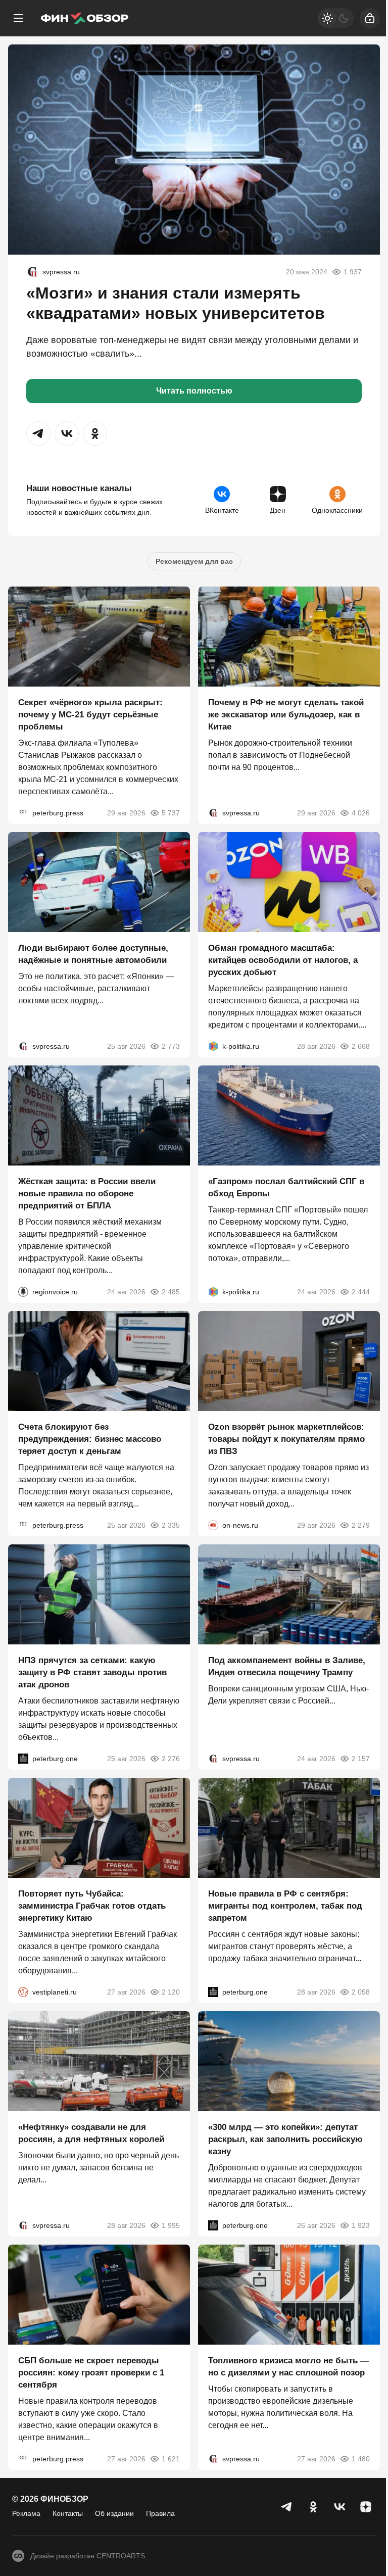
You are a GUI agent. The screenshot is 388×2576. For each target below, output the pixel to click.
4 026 (361, 813)
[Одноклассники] (313, 2507)
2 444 (361, 1292)
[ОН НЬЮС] (213, 1525)
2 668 (361, 1046)
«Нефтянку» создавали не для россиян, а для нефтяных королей (91, 2133)
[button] (38, 433)
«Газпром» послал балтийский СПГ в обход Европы (286, 1187)
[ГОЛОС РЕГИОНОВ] (23, 1292)
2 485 (171, 1292)
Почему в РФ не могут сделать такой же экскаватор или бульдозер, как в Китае (286, 715)
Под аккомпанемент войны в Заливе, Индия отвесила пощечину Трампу (287, 1666)
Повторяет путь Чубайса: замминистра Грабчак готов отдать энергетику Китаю (92, 1906)
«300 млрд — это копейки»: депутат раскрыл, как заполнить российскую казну (285, 2139)
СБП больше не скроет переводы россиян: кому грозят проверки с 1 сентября (91, 2373)
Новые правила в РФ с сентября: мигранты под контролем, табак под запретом (285, 1906)
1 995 (171, 2225)
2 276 (171, 1759)
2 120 (171, 1992)
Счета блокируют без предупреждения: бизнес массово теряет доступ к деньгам (90, 1439)
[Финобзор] (84, 18)
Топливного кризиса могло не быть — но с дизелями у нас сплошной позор (288, 2367)
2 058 (361, 1992)
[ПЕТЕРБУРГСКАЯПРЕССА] (23, 813)
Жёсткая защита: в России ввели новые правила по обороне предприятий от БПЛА (87, 1194)
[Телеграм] (287, 2507)
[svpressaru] (32, 272)
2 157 (361, 1759)
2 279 (361, 1525)
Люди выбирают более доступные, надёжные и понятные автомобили (93, 954)
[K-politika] (213, 1046)
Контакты (68, 2513)
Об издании (114, 2513)
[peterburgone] (23, 1759)
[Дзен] (366, 2507)
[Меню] (18, 18)
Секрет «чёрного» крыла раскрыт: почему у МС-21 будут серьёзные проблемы (90, 715)
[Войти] (370, 18)
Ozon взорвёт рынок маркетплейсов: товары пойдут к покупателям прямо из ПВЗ (286, 1439)
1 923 (361, 2225)
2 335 (171, 1525)
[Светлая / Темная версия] (335, 18)
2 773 (171, 1046)
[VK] (339, 2507)
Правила (160, 2513)
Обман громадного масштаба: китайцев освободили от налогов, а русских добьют (283, 960)
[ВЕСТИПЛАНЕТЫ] (23, 1992)
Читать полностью (194, 391)
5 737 (171, 813)
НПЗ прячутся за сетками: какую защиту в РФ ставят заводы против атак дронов (92, 1672)
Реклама (26, 2513)
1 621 (171, 2459)
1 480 (361, 2459)
